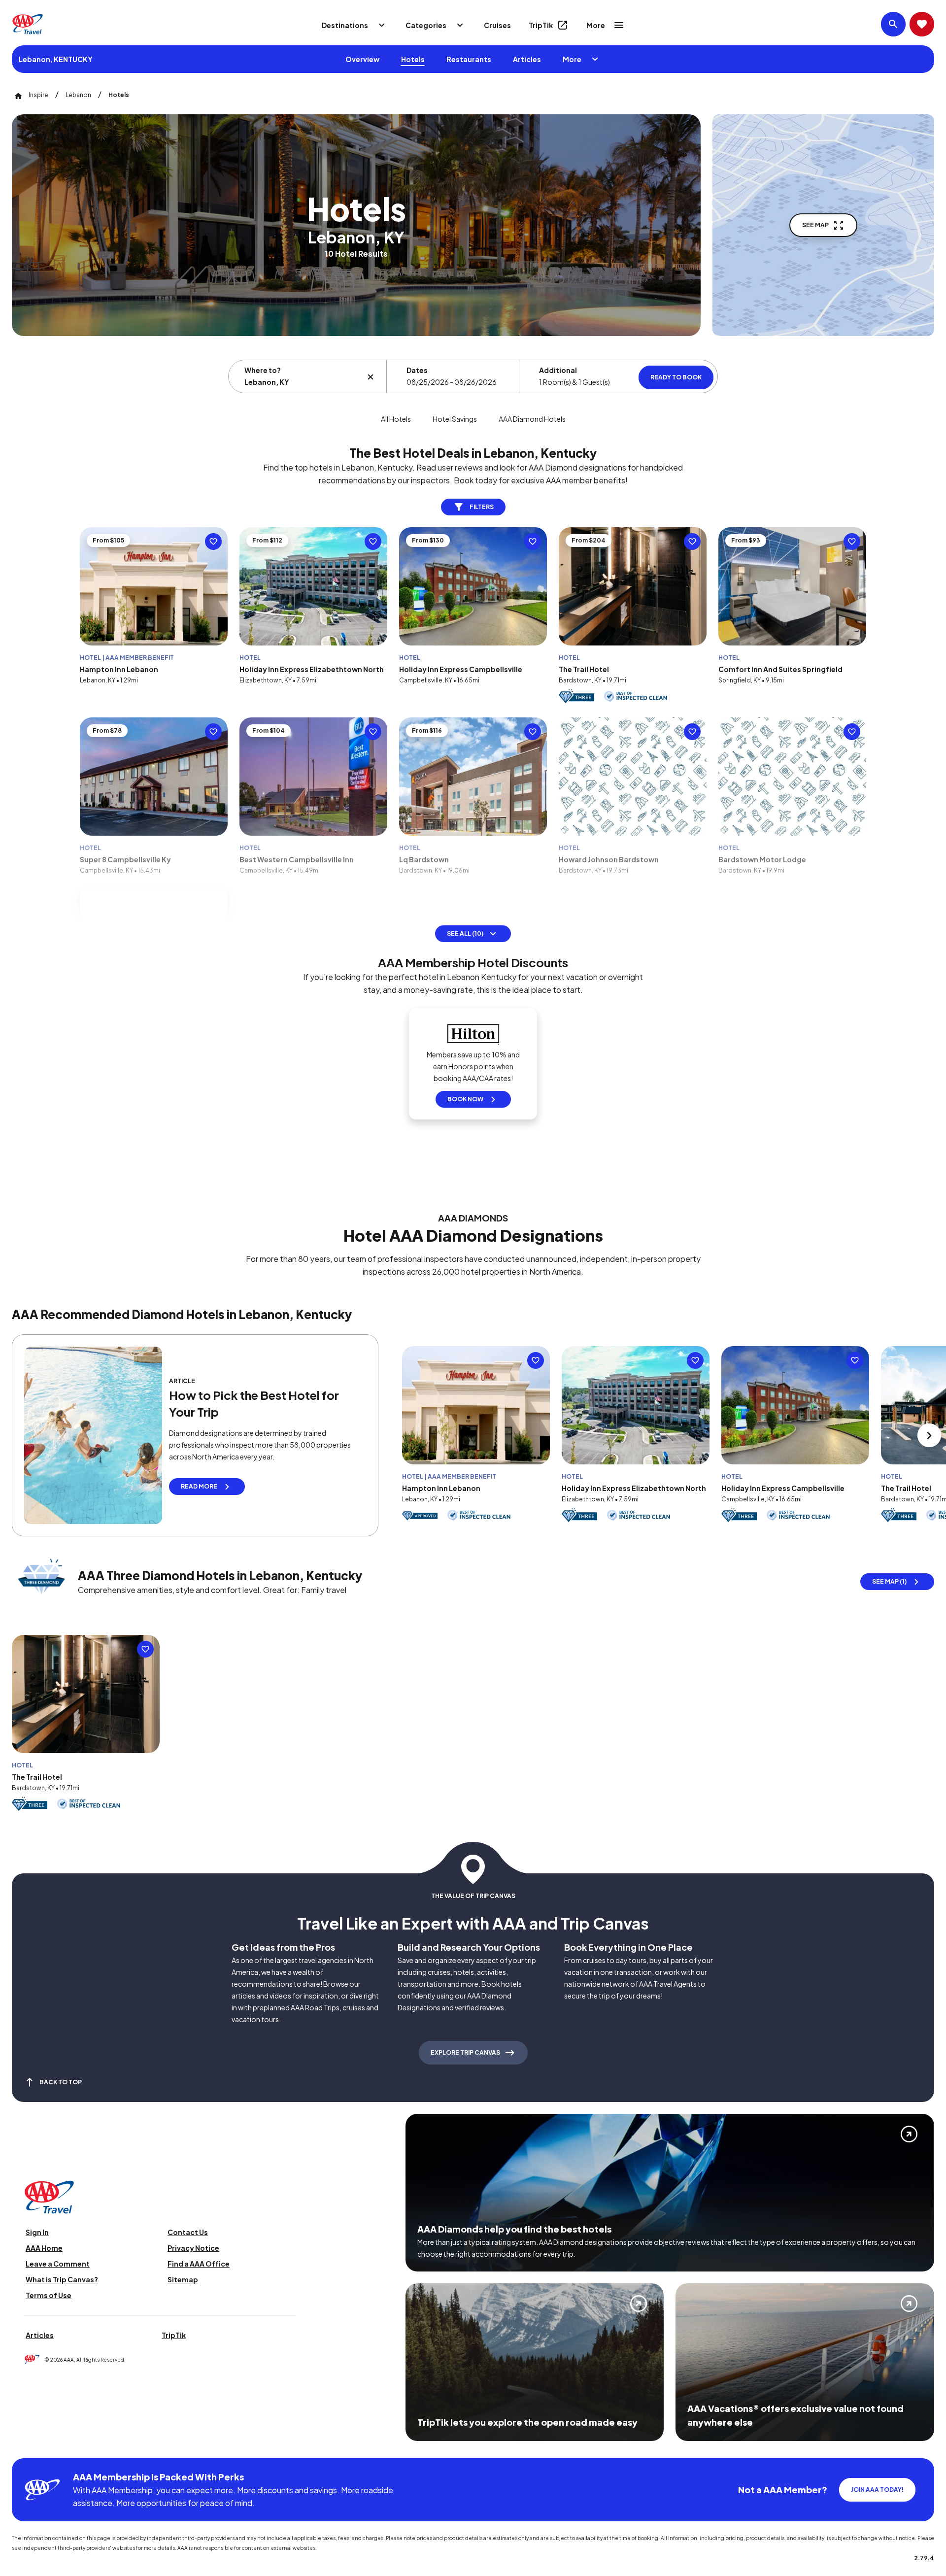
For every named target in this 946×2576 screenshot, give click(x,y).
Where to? (263, 370)
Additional (558, 370)
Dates (417, 370)
